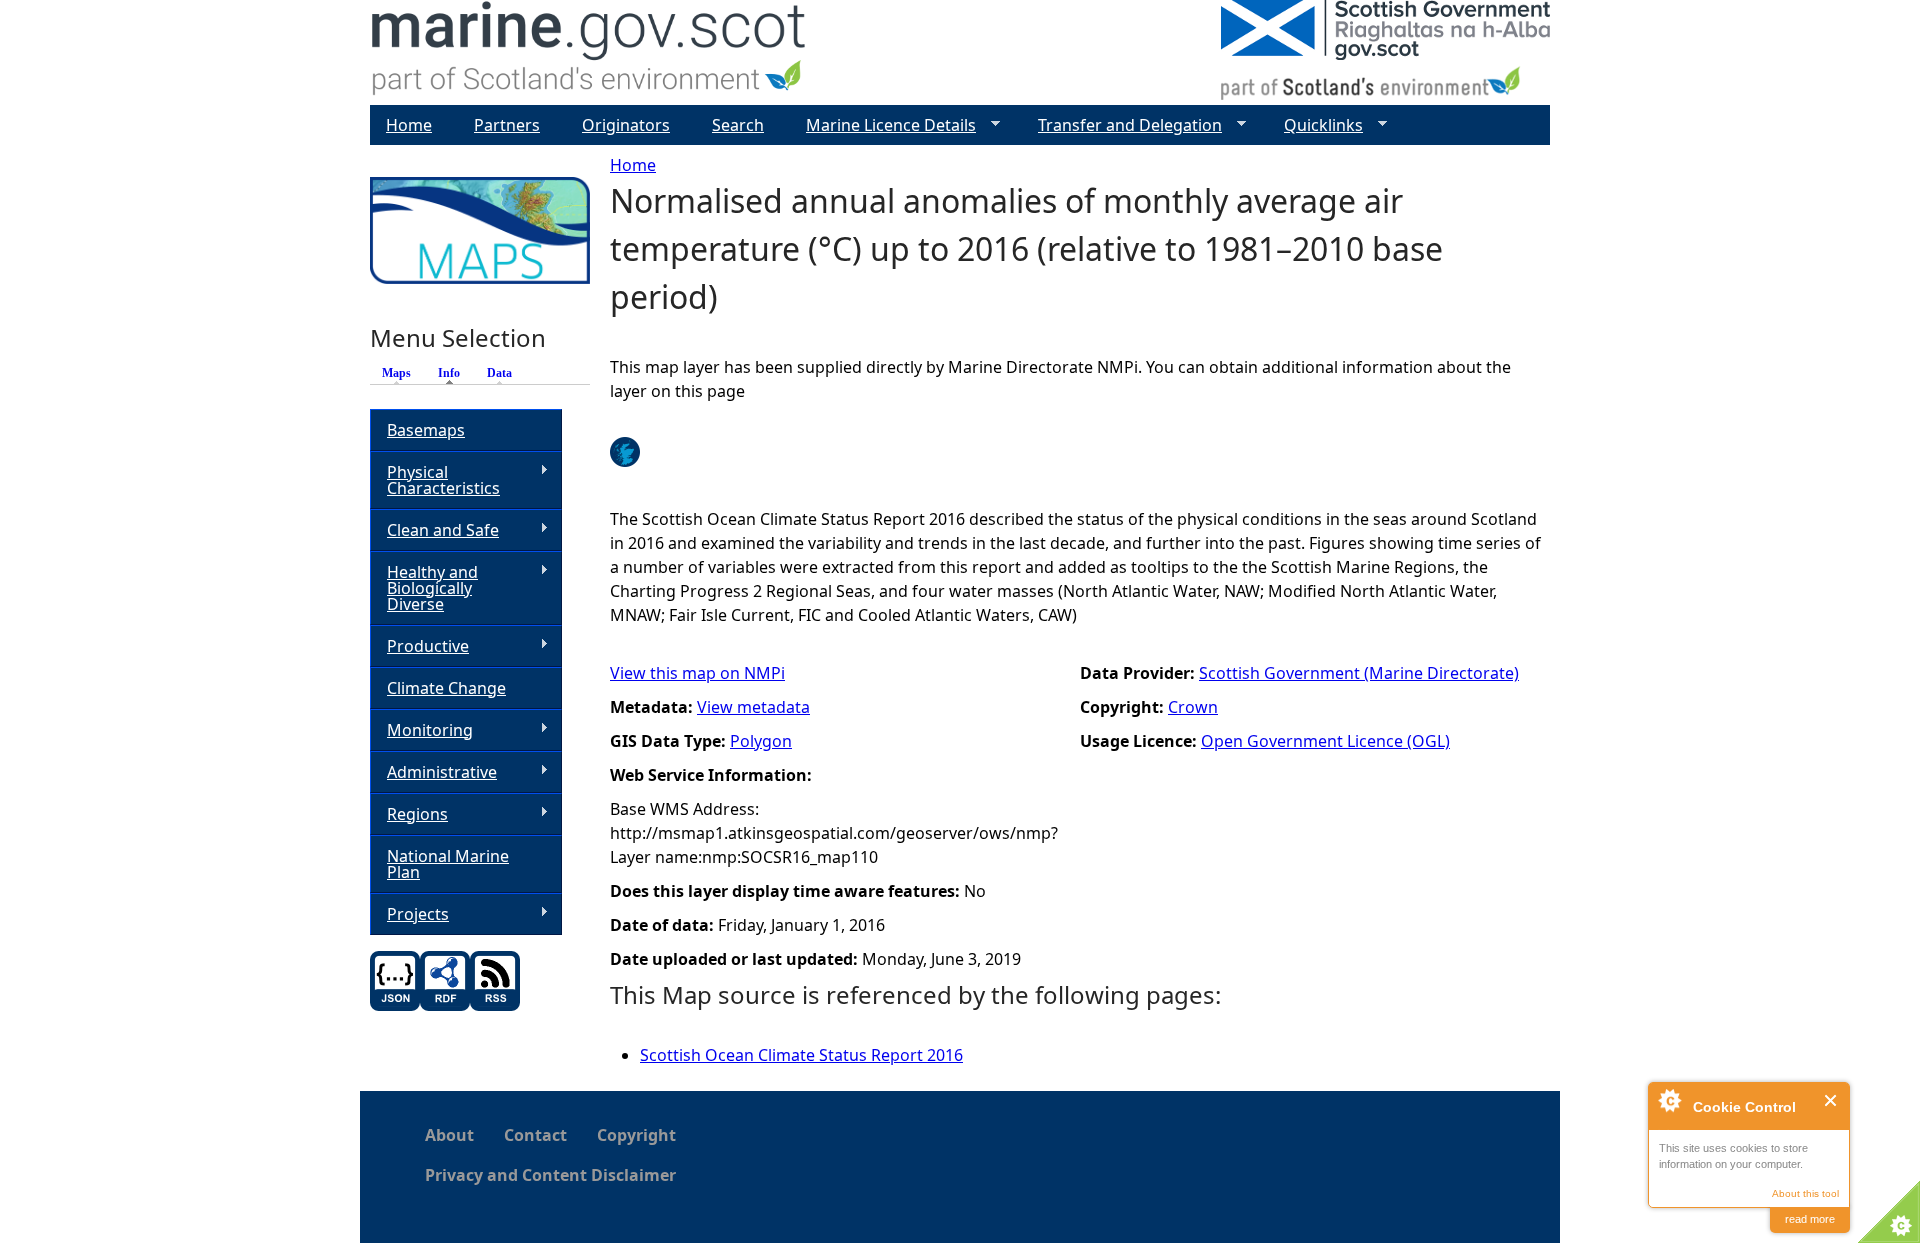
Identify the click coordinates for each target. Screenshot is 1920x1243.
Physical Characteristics (435, 480)
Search (738, 125)
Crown (1193, 707)
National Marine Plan (448, 864)
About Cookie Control (1669, 1100)
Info (454, 373)
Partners (507, 125)
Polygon (761, 741)
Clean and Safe (434, 530)
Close (1831, 1100)
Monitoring (421, 730)
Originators (626, 125)
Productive (419, 646)
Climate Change (446, 688)
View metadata (753, 707)
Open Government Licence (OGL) (1325, 741)
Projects (409, 914)
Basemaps (426, 430)
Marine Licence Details (883, 125)
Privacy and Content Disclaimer (550, 1175)
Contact (535, 1135)
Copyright (636, 1135)
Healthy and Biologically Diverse (424, 588)
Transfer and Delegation (1122, 125)
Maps (396, 373)
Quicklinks (1315, 125)
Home (633, 165)
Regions (409, 814)
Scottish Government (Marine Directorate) (1359, 673)
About (449, 1135)
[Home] (589, 52)
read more (1810, 1219)
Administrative (433, 772)
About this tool (1805, 1193)
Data (499, 373)
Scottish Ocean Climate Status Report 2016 (801, 1055)
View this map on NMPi (697, 673)
